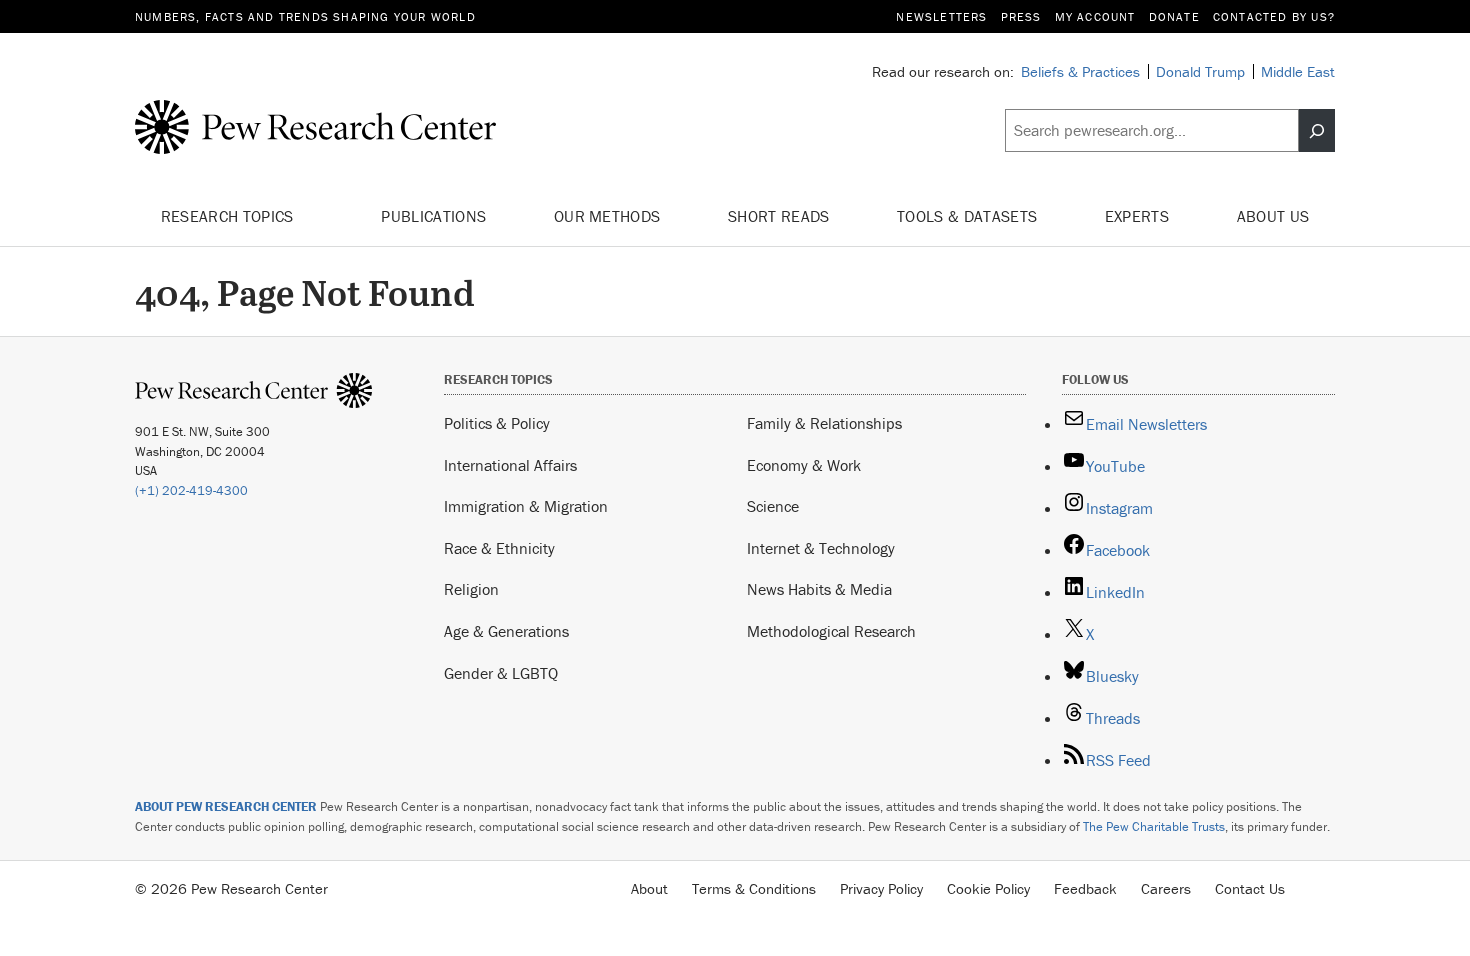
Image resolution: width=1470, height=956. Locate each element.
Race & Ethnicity (499, 548)
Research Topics (229, 216)
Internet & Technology (821, 548)
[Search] (1317, 131)
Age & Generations (506, 631)
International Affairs (510, 465)
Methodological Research (831, 631)
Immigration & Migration (526, 506)
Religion (471, 589)
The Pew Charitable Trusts (1154, 826)
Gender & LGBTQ (501, 673)
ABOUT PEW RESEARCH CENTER (226, 806)
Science (773, 506)
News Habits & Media (819, 589)
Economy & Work (804, 465)
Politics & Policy (497, 423)
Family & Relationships (824, 423)
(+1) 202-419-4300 (191, 490)
